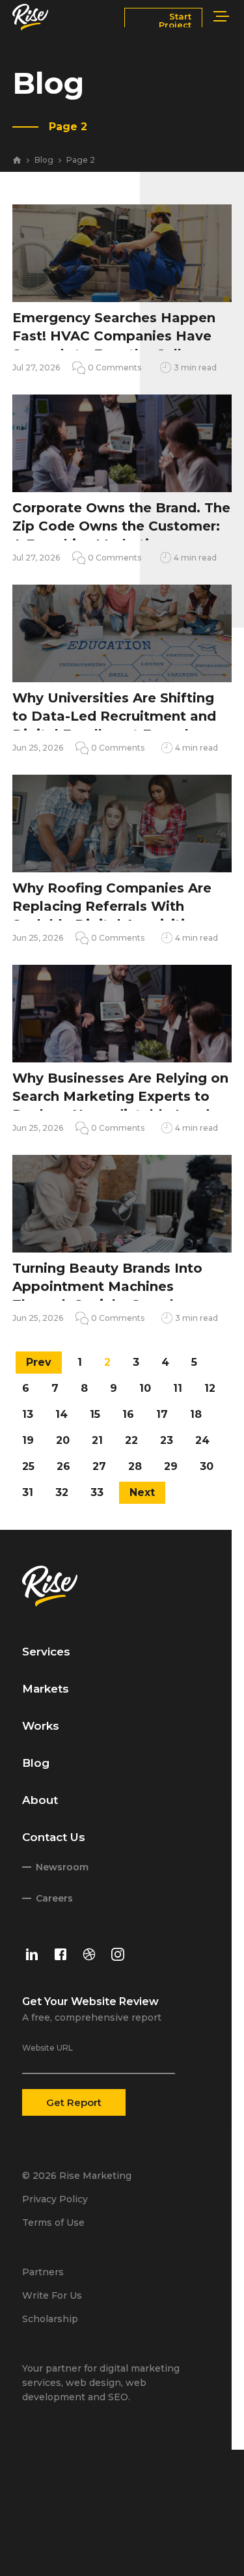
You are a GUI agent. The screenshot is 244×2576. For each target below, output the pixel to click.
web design (93, 2383)
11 (178, 1388)
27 (99, 1466)
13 (28, 1414)
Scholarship (50, 2319)
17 (162, 1414)
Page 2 (81, 160)
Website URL (47, 2048)
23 (167, 1440)
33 (97, 1492)
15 (95, 1414)
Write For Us (52, 2295)
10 (145, 1388)
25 (28, 1466)
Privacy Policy (55, 2199)
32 (62, 1492)
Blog (44, 160)
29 (171, 1466)
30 (207, 1466)
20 (63, 1440)
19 (28, 1440)
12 (210, 1388)
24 (202, 1440)
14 (61, 1414)
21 (97, 1440)
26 (63, 1466)
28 (135, 1466)
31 (28, 1492)
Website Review (115, 2001)
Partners (43, 2272)
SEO (118, 2397)
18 (196, 1414)
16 (128, 1414)
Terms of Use (53, 2223)
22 (131, 1440)
